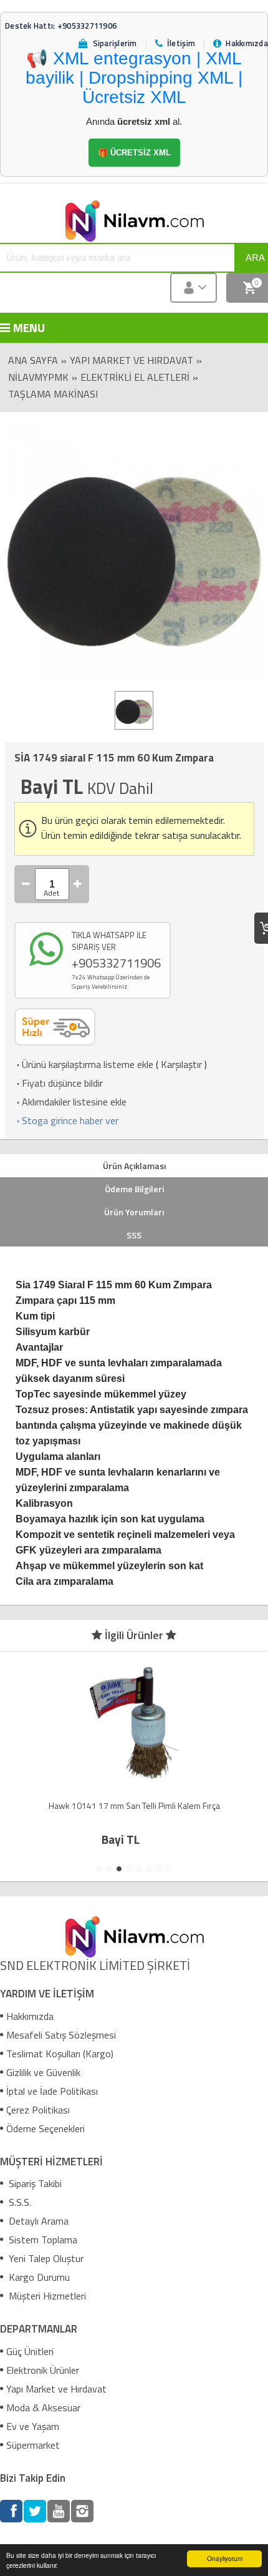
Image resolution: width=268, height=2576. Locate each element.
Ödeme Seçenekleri (45, 2128)
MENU (22, 327)
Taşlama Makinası (53, 394)
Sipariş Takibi (34, 2183)
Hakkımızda (30, 2016)
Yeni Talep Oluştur (45, 2258)
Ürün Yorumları (134, 1212)
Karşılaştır (181, 1064)
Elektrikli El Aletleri (135, 377)
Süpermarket (33, 2445)
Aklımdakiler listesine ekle (70, 1102)
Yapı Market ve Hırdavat (132, 360)
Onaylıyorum (225, 2558)
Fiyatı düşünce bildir (59, 1083)
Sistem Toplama (42, 2240)
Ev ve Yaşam (33, 2426)
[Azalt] (26, 884)
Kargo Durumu (38, 2277)
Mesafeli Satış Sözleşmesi (61, 2035)
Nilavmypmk (38, 377)
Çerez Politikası (38, 2110)
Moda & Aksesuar (43, 2407)
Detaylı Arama (37, 2221)
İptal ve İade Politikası (52, 2091)
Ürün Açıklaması (134, 1166)
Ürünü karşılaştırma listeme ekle (84, 1064)
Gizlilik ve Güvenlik (43, 2072)
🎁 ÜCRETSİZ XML (134, 153)
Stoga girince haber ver (66, 1120)
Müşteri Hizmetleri (46, 2296)
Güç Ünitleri (30, 2351)
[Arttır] (78, 884)
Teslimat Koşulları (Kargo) (60, 2054)
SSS (134, 1235)
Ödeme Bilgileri (134, 1189)
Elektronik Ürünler (43, 2370)
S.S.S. (19, 2202)
